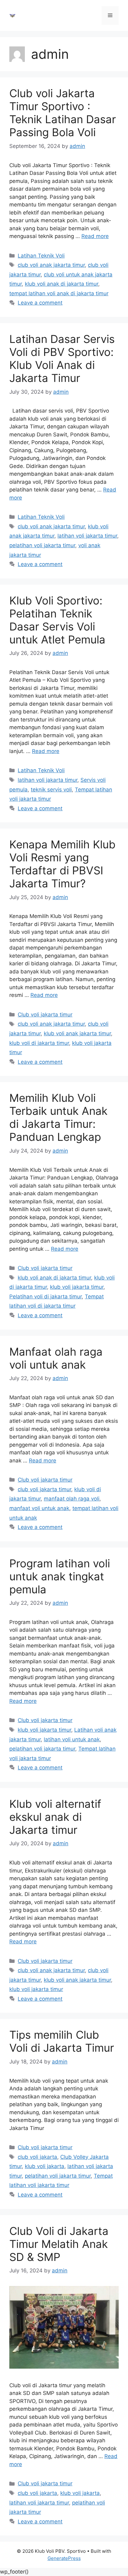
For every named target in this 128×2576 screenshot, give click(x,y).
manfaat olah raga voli (72, 1499)
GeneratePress (64, 2558)
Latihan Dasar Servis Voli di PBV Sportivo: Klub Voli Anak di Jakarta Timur (62, 358)
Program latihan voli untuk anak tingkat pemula (60, 1576)
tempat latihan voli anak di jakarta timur (59, 293)
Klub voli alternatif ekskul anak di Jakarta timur (55, 1817)
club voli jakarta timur (44, 1489)
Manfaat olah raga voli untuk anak (56, 1358)
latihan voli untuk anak (72, 1739)
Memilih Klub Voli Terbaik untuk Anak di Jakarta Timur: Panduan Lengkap (58, 1117)
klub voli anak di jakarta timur (62, 284)
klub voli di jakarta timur (39, 1043)
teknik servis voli (51, 790)
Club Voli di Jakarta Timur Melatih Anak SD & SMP (59, 2244)
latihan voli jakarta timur (87, 536)
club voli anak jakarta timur (51, 265)
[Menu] (110, 15)
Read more (95, 236)
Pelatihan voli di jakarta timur (46, 1297)
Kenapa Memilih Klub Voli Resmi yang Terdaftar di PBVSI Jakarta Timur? (62, 864)
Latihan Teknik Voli (41, 256)
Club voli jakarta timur (45, 1015)
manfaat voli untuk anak (39, 1508)
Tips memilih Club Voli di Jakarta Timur (62, 2041)
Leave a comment (40, 303)
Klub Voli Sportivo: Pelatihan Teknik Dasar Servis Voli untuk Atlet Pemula (57, 620)
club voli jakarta (37, 2157)
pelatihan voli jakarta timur (42, 545)
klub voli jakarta (45, 2166)
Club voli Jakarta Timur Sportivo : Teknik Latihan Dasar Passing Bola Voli (63, 113)
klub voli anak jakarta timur (77, 1033)
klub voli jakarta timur (77, 1287)
